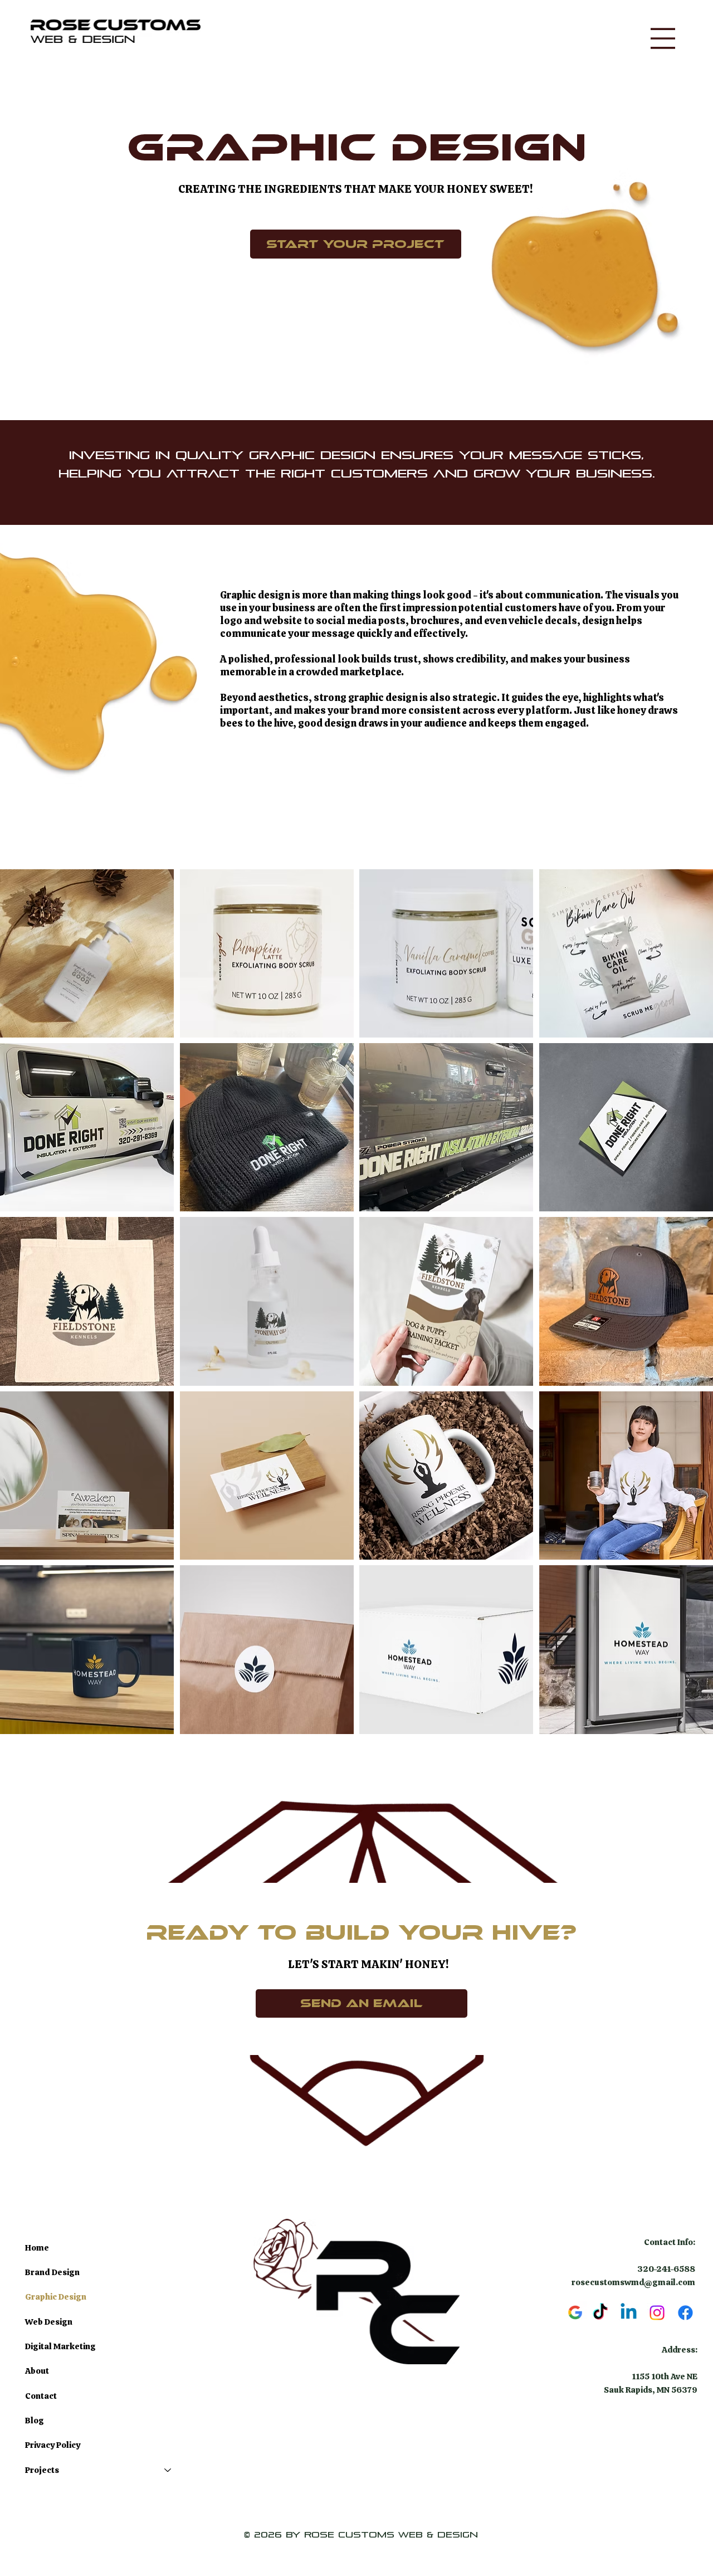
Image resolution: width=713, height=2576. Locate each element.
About (37, 2371)
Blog (35, 2421)
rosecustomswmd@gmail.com (633, 2282)
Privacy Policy (53, 2445)
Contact (41, 2396)
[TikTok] (600, 2313)
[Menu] (663, 38)
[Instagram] (657, 2313)
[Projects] (168, 2470)
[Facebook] (685, 2313)
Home (37, 2248)
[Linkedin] (629, 2313)
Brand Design (52, 2272)
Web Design (49, 2322)
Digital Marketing (60, 2346)
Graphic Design (56, 2297)
